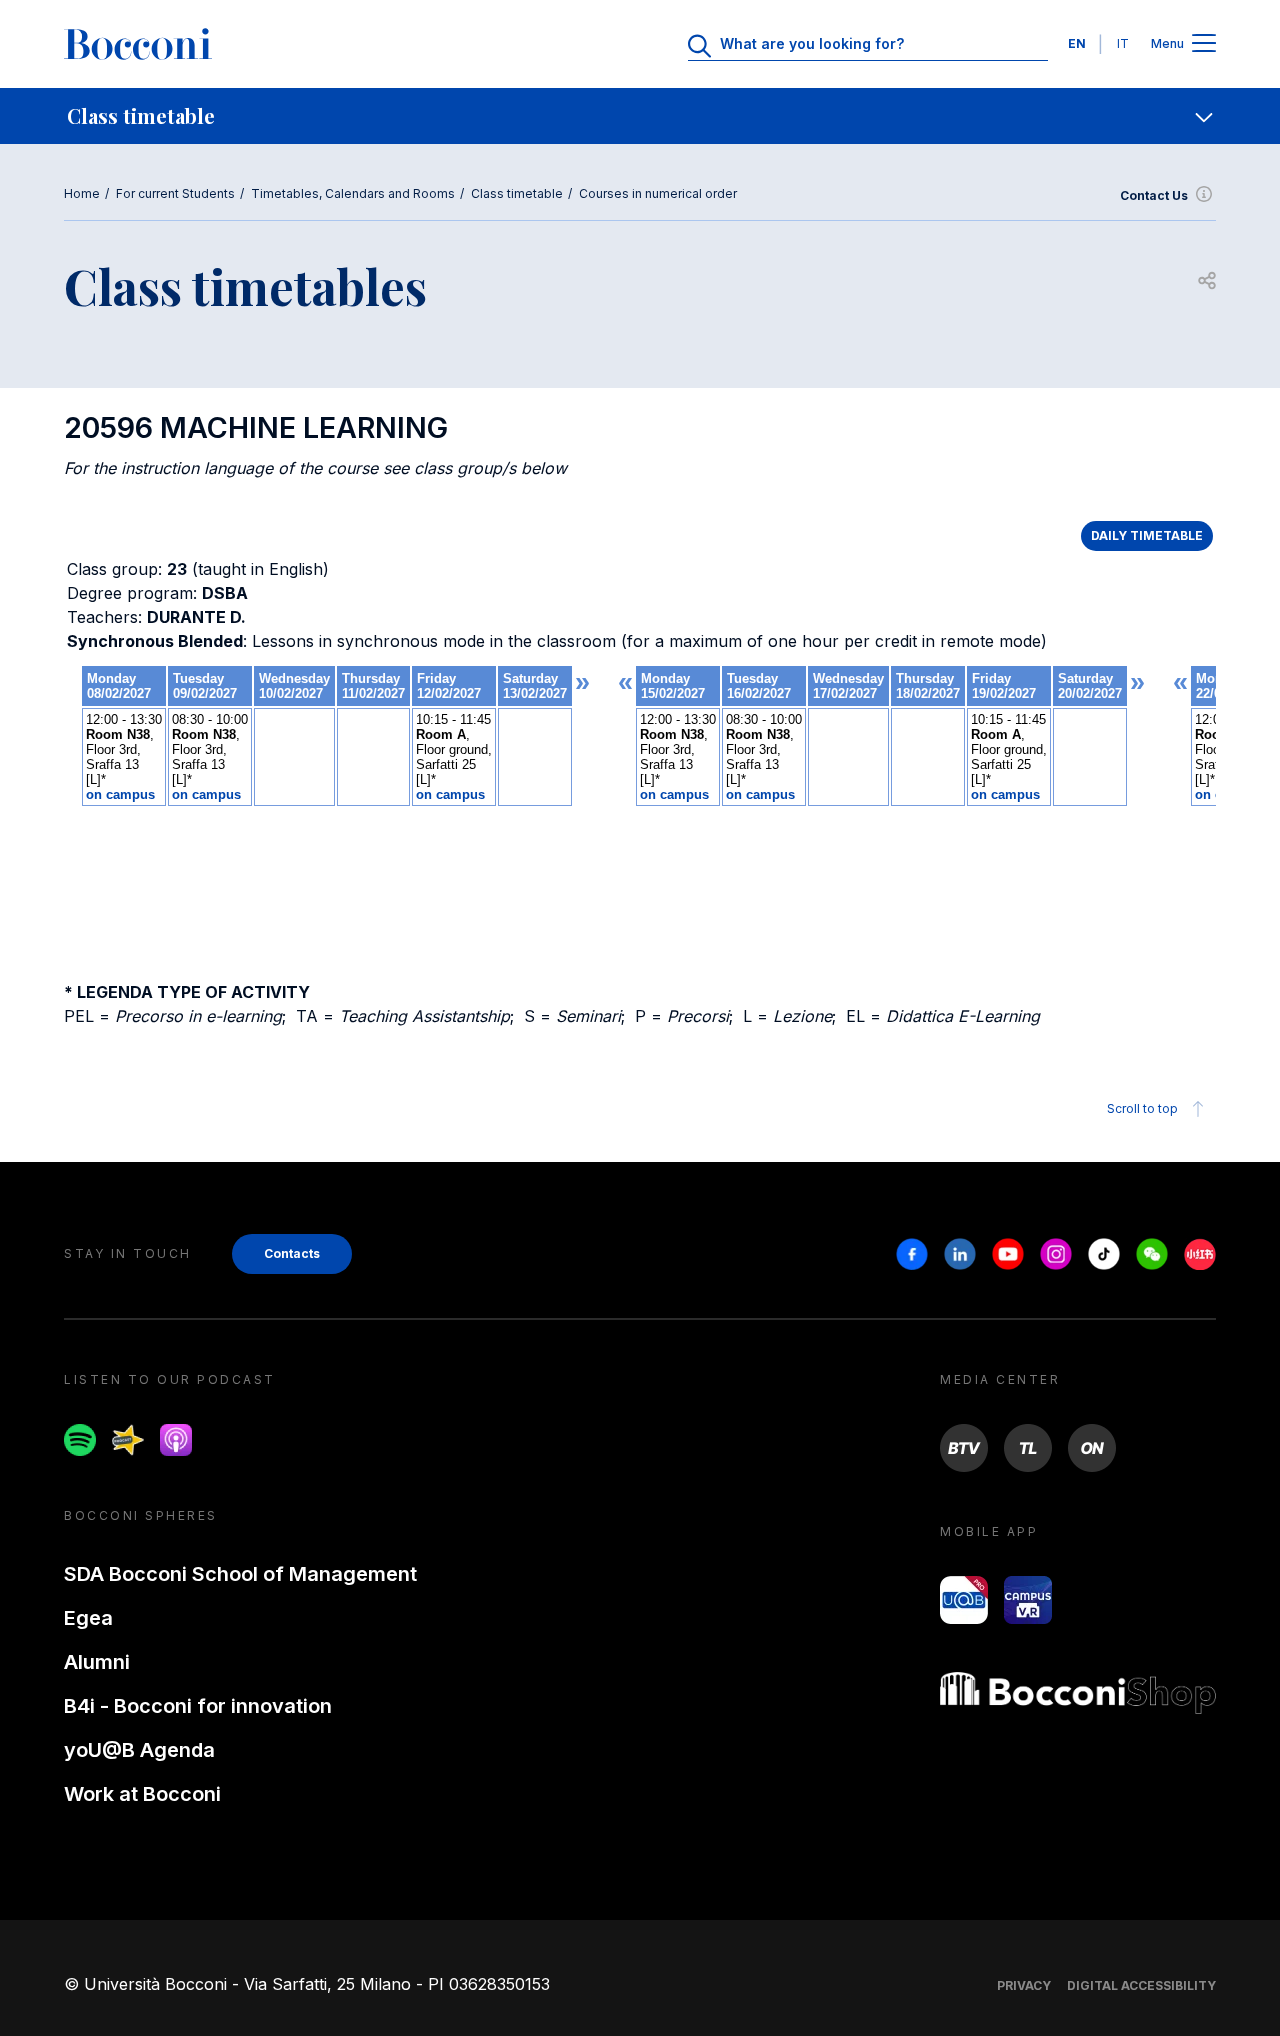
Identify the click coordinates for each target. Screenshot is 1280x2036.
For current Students (175, 193)
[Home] (138, 44)
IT (1123, 43)
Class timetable (517, 193)
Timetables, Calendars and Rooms (353, 193)
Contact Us (1154, 195)
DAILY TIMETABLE (1147, 535)
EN (1077, 43)
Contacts (292, 1253)
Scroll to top (1142, 1108)
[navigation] (640, 116)
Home (82, 193)
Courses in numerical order (658, 193)
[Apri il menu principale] (1204, 44)
